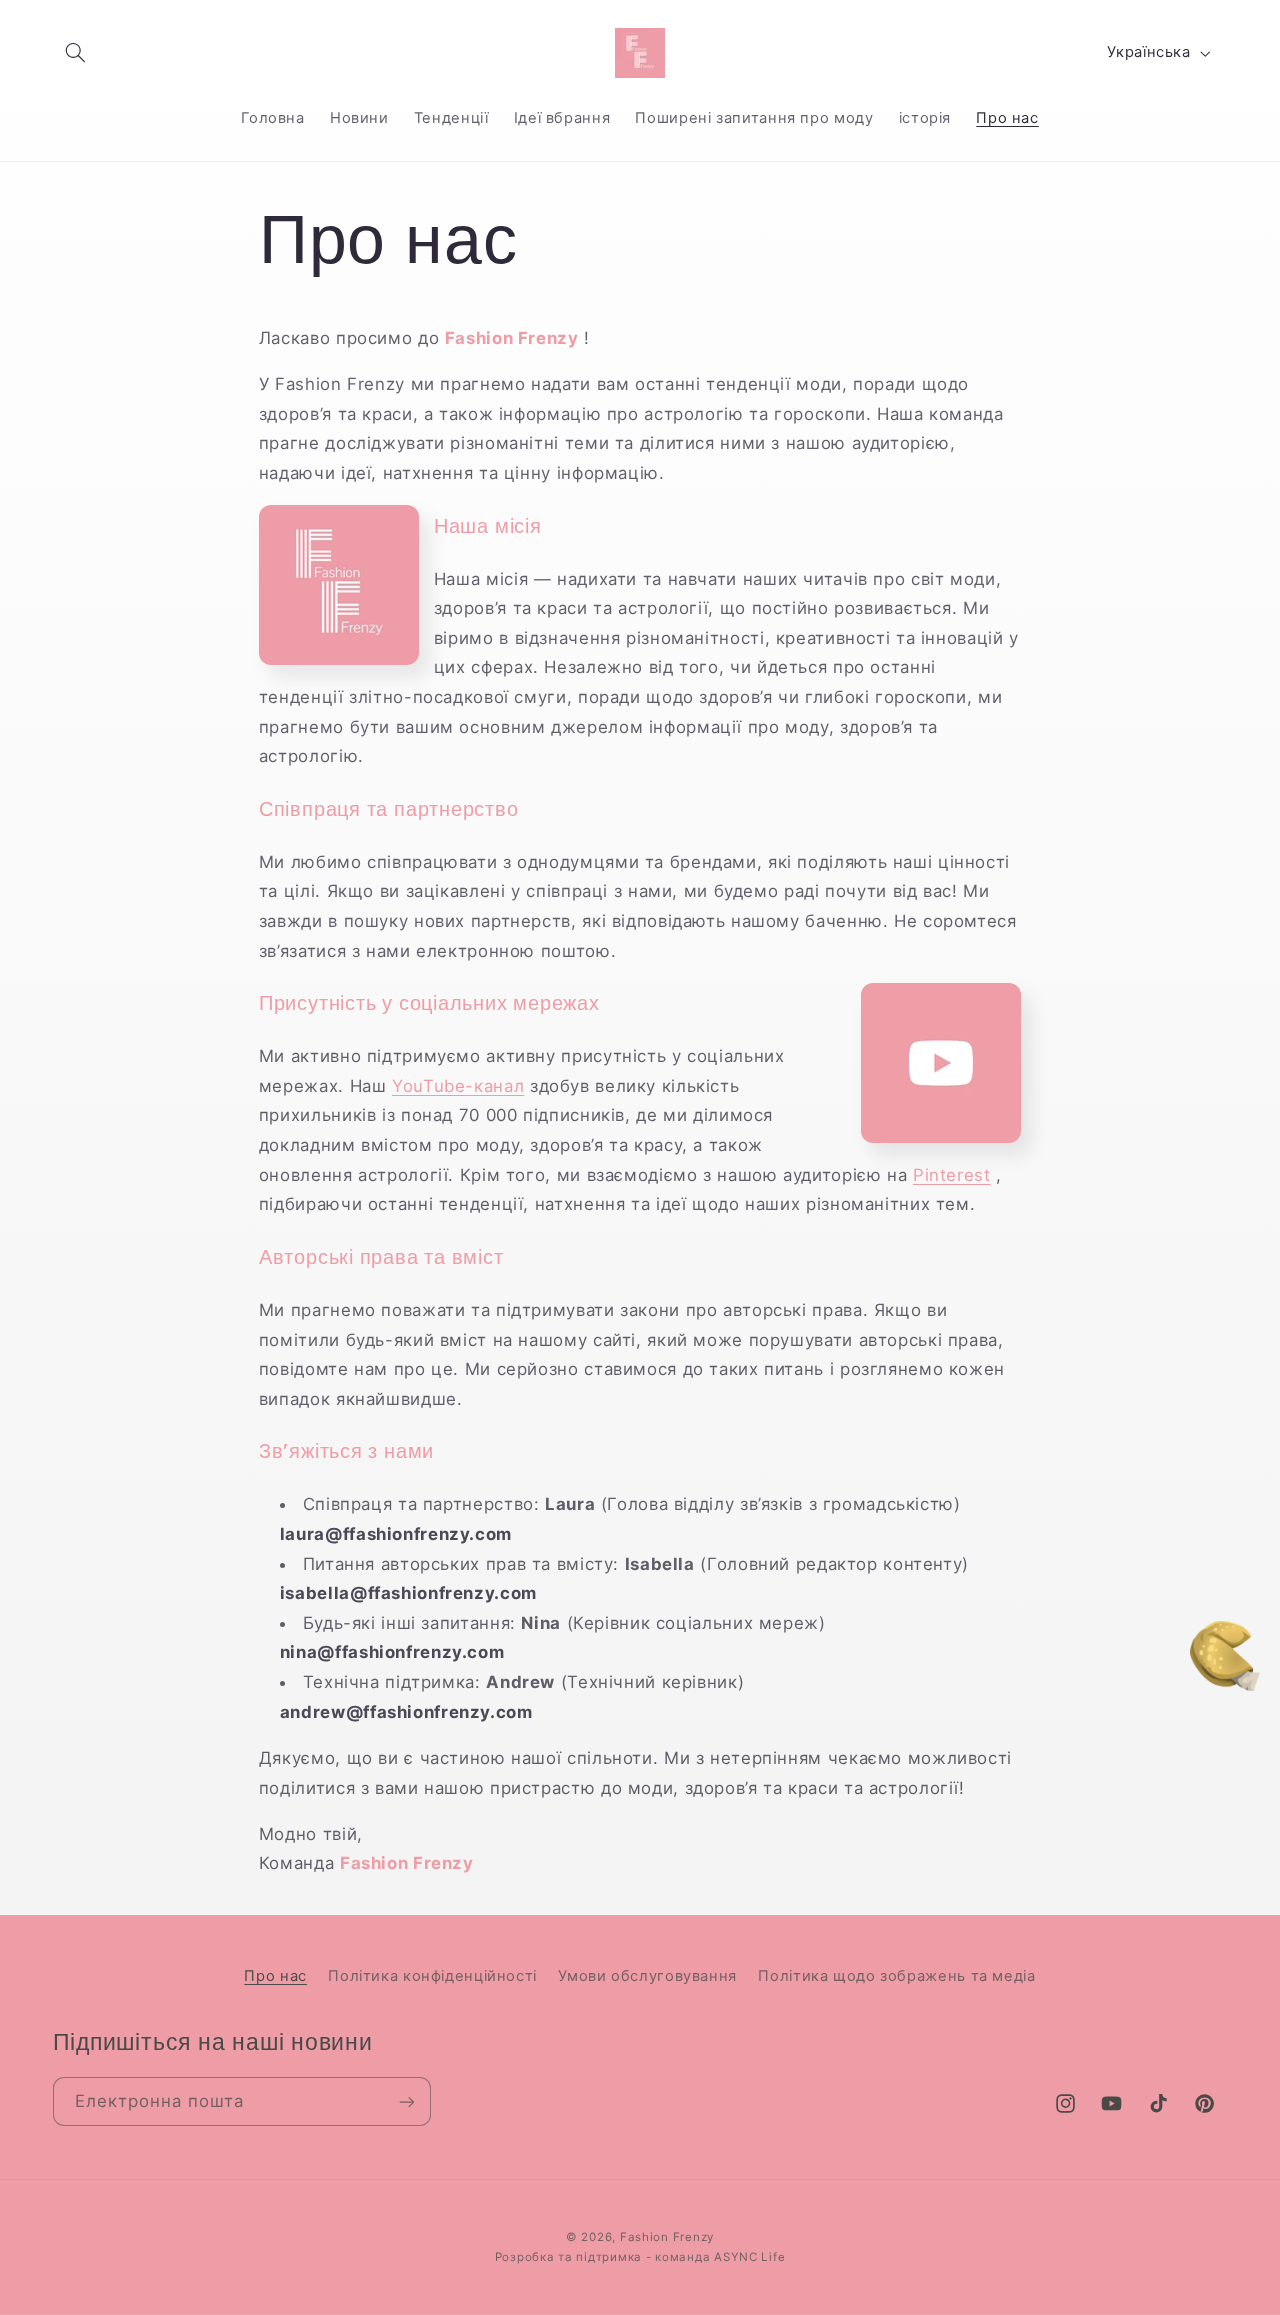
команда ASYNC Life (720, 2257)
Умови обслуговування (647, 1976)
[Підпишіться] (406, 2101)
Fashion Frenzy (667, 2237)
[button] (76, 53)
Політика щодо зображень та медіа (896, 1976)
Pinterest (952, 1175)
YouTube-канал (458, 1086)
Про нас (275, 1976)
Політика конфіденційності (432, 1976)
